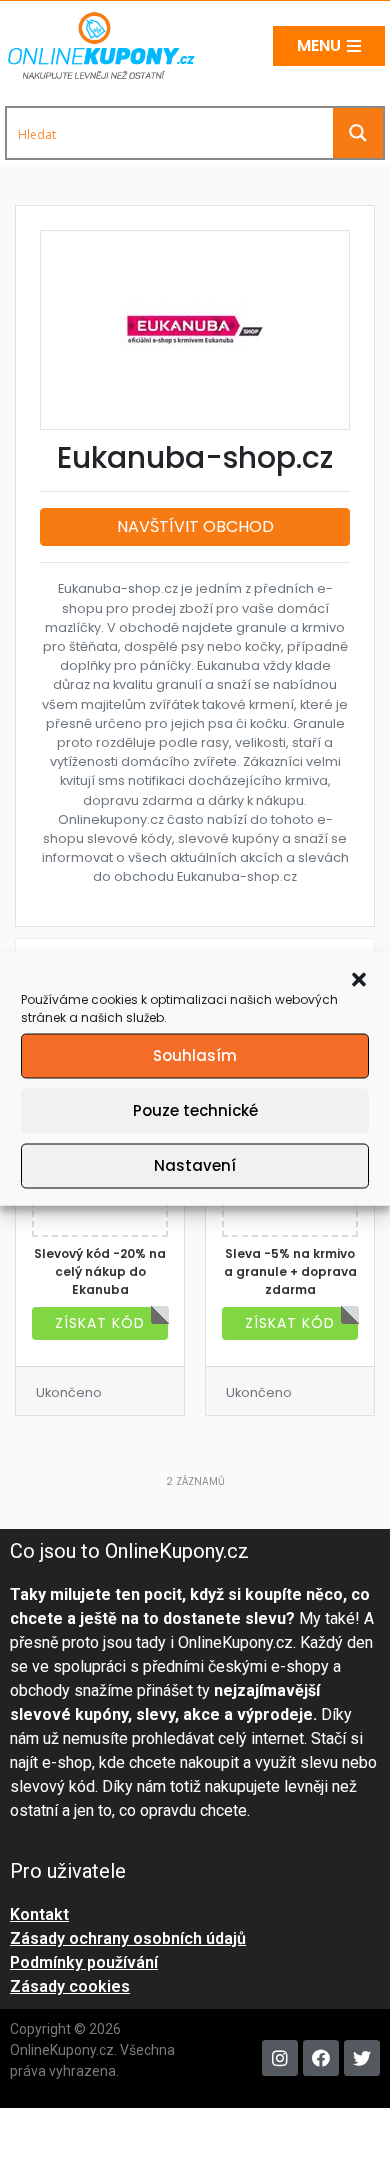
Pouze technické (195, 1110)
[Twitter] (362, 2058)
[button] (359, 978)
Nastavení (195, 1165)
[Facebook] (321, 2058)
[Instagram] (280, 2058)
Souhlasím (195, 1055)
